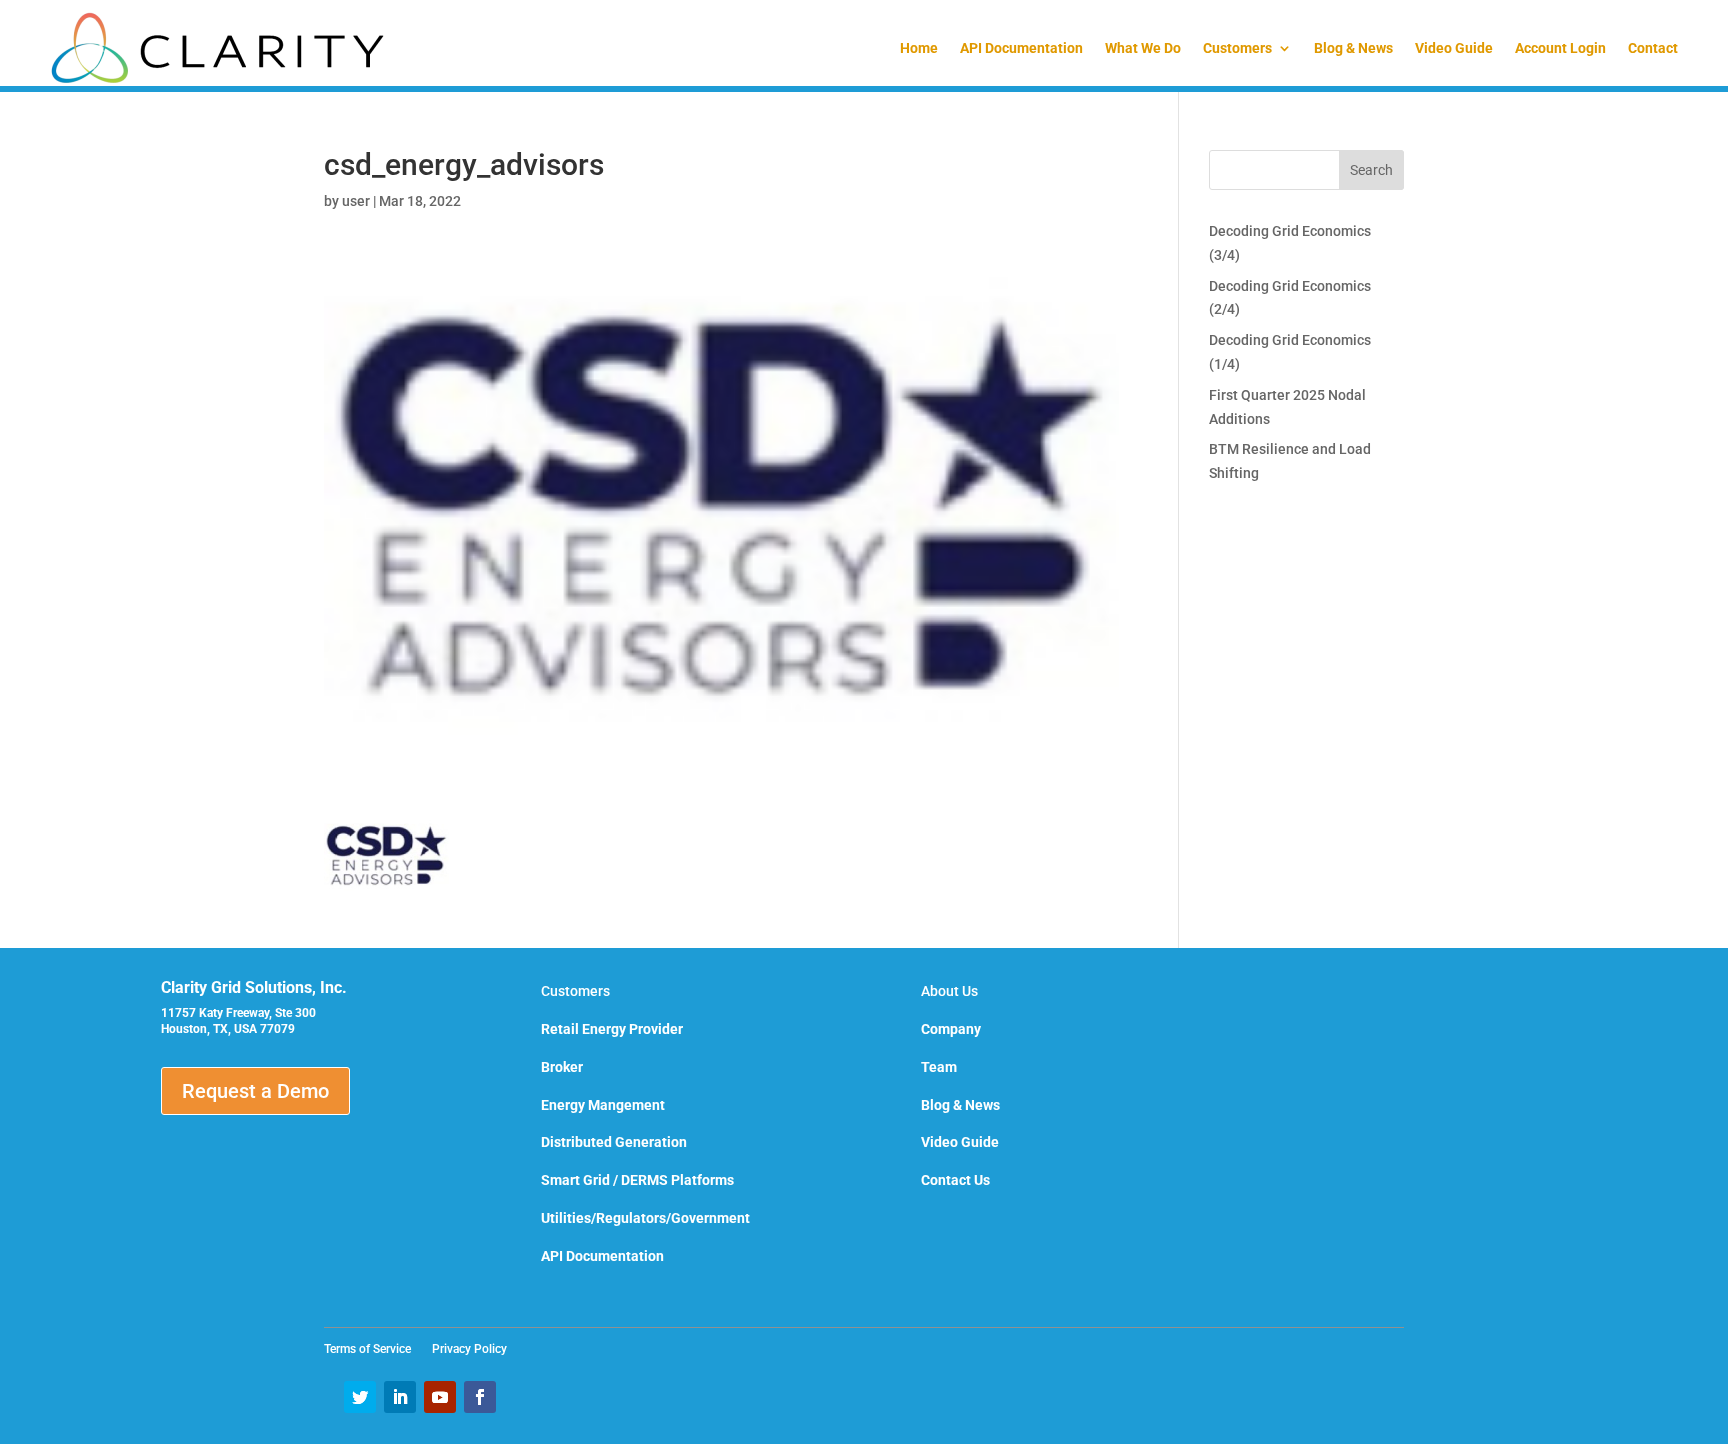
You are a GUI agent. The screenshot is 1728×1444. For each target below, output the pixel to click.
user (356, 201)
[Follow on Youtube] (440, 1397)
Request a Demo (255, 1091)
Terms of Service (373, 1349)
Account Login (1560, 48)
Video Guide (1454, 48)
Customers (1237, 48)
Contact (1653, 48)
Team (939, 1067)
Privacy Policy (469, 1349)
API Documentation (1021, 48)
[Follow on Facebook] (480, 1397)
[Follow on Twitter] (360, 1397)
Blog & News (1353, 48)
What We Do (1143, 48)
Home (919, 48)
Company (951, 1029)
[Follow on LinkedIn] (400, 1397)
